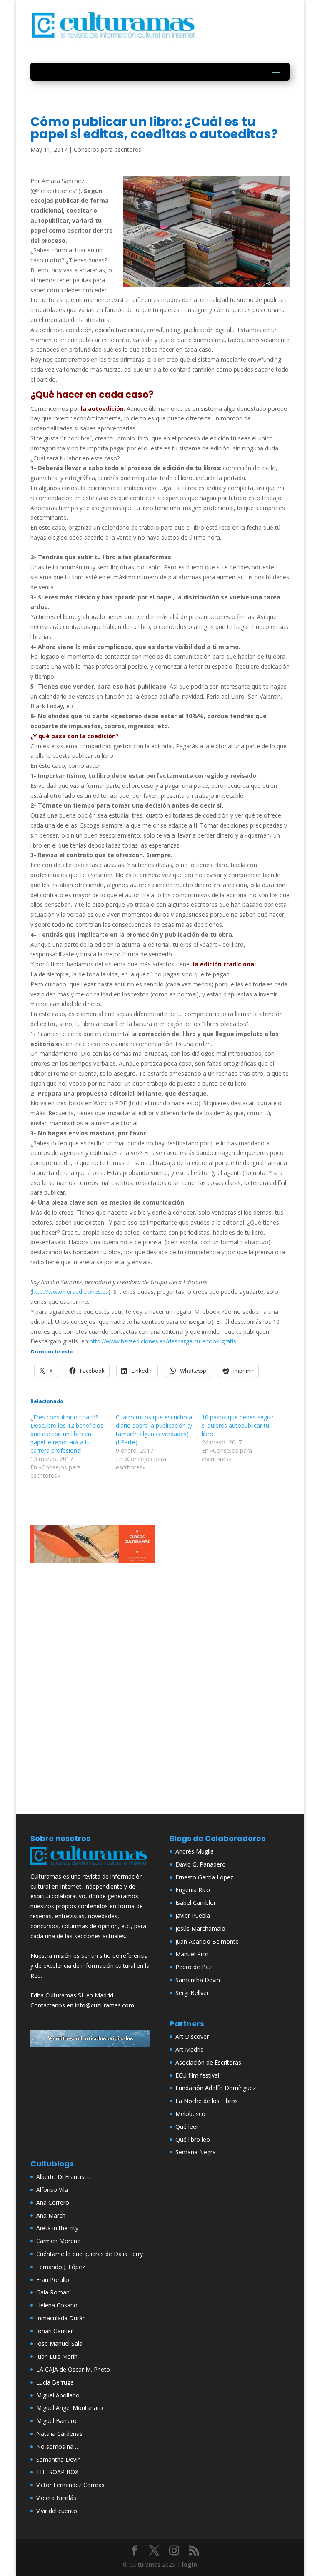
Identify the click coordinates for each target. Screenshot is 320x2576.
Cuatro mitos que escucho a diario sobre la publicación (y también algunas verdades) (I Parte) (154, 1430)
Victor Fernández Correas (70, 2485)
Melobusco (190, 2114)
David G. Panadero (201, 1864)
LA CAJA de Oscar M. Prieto (73, 2369)
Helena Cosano (57, 2305)
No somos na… (57, 2446)
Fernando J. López (61, 2267)
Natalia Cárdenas (59, 2434)
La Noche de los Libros (207, 2101)
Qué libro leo (193, 2140)
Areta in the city (57, 2228)
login (190, 2565)
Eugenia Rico (193, 1890)
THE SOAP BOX (57, 2472)
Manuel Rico (192, 1954)
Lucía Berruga (55, 2382)
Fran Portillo (53, 2280)
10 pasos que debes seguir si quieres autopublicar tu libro (238, 1425)
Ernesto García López (204, 1877)
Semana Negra (196, 2152)
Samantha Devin (198, 1980)
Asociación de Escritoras (208, 2062)
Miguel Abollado (58, 2395)
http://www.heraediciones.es (70, 1292)
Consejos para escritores (107, 150)
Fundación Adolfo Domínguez (216, 2088)
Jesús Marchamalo (200, 1928)
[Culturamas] (90, 1866)
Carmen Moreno (59, 2241)
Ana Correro (53, 2202)
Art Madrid (190, 2049)
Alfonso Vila (52, 2190)
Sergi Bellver (192, 1993)
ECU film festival (197, 2075)
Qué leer (187, 2127)
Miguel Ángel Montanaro (70, 2408)
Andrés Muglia (195, 1851)
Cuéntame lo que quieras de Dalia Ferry (90, 2254)
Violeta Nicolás (56, 2498)
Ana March (51, 2215)
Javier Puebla (193, 1916)
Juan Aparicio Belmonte (207, 1941)
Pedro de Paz (194, 1967)
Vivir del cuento (57, 2511)
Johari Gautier (55, 2331)
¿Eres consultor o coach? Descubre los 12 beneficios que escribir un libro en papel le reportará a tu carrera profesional (67, 1434)
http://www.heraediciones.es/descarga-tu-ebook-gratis (162, 1341)
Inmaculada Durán (61, 2318)
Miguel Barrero (56, 2421)
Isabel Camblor (196, 1903)
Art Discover (192, 2036)
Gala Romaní (54, 2292)
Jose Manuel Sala (59, 2343)
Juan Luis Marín (57, 2356)
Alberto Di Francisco (64, 2177)
